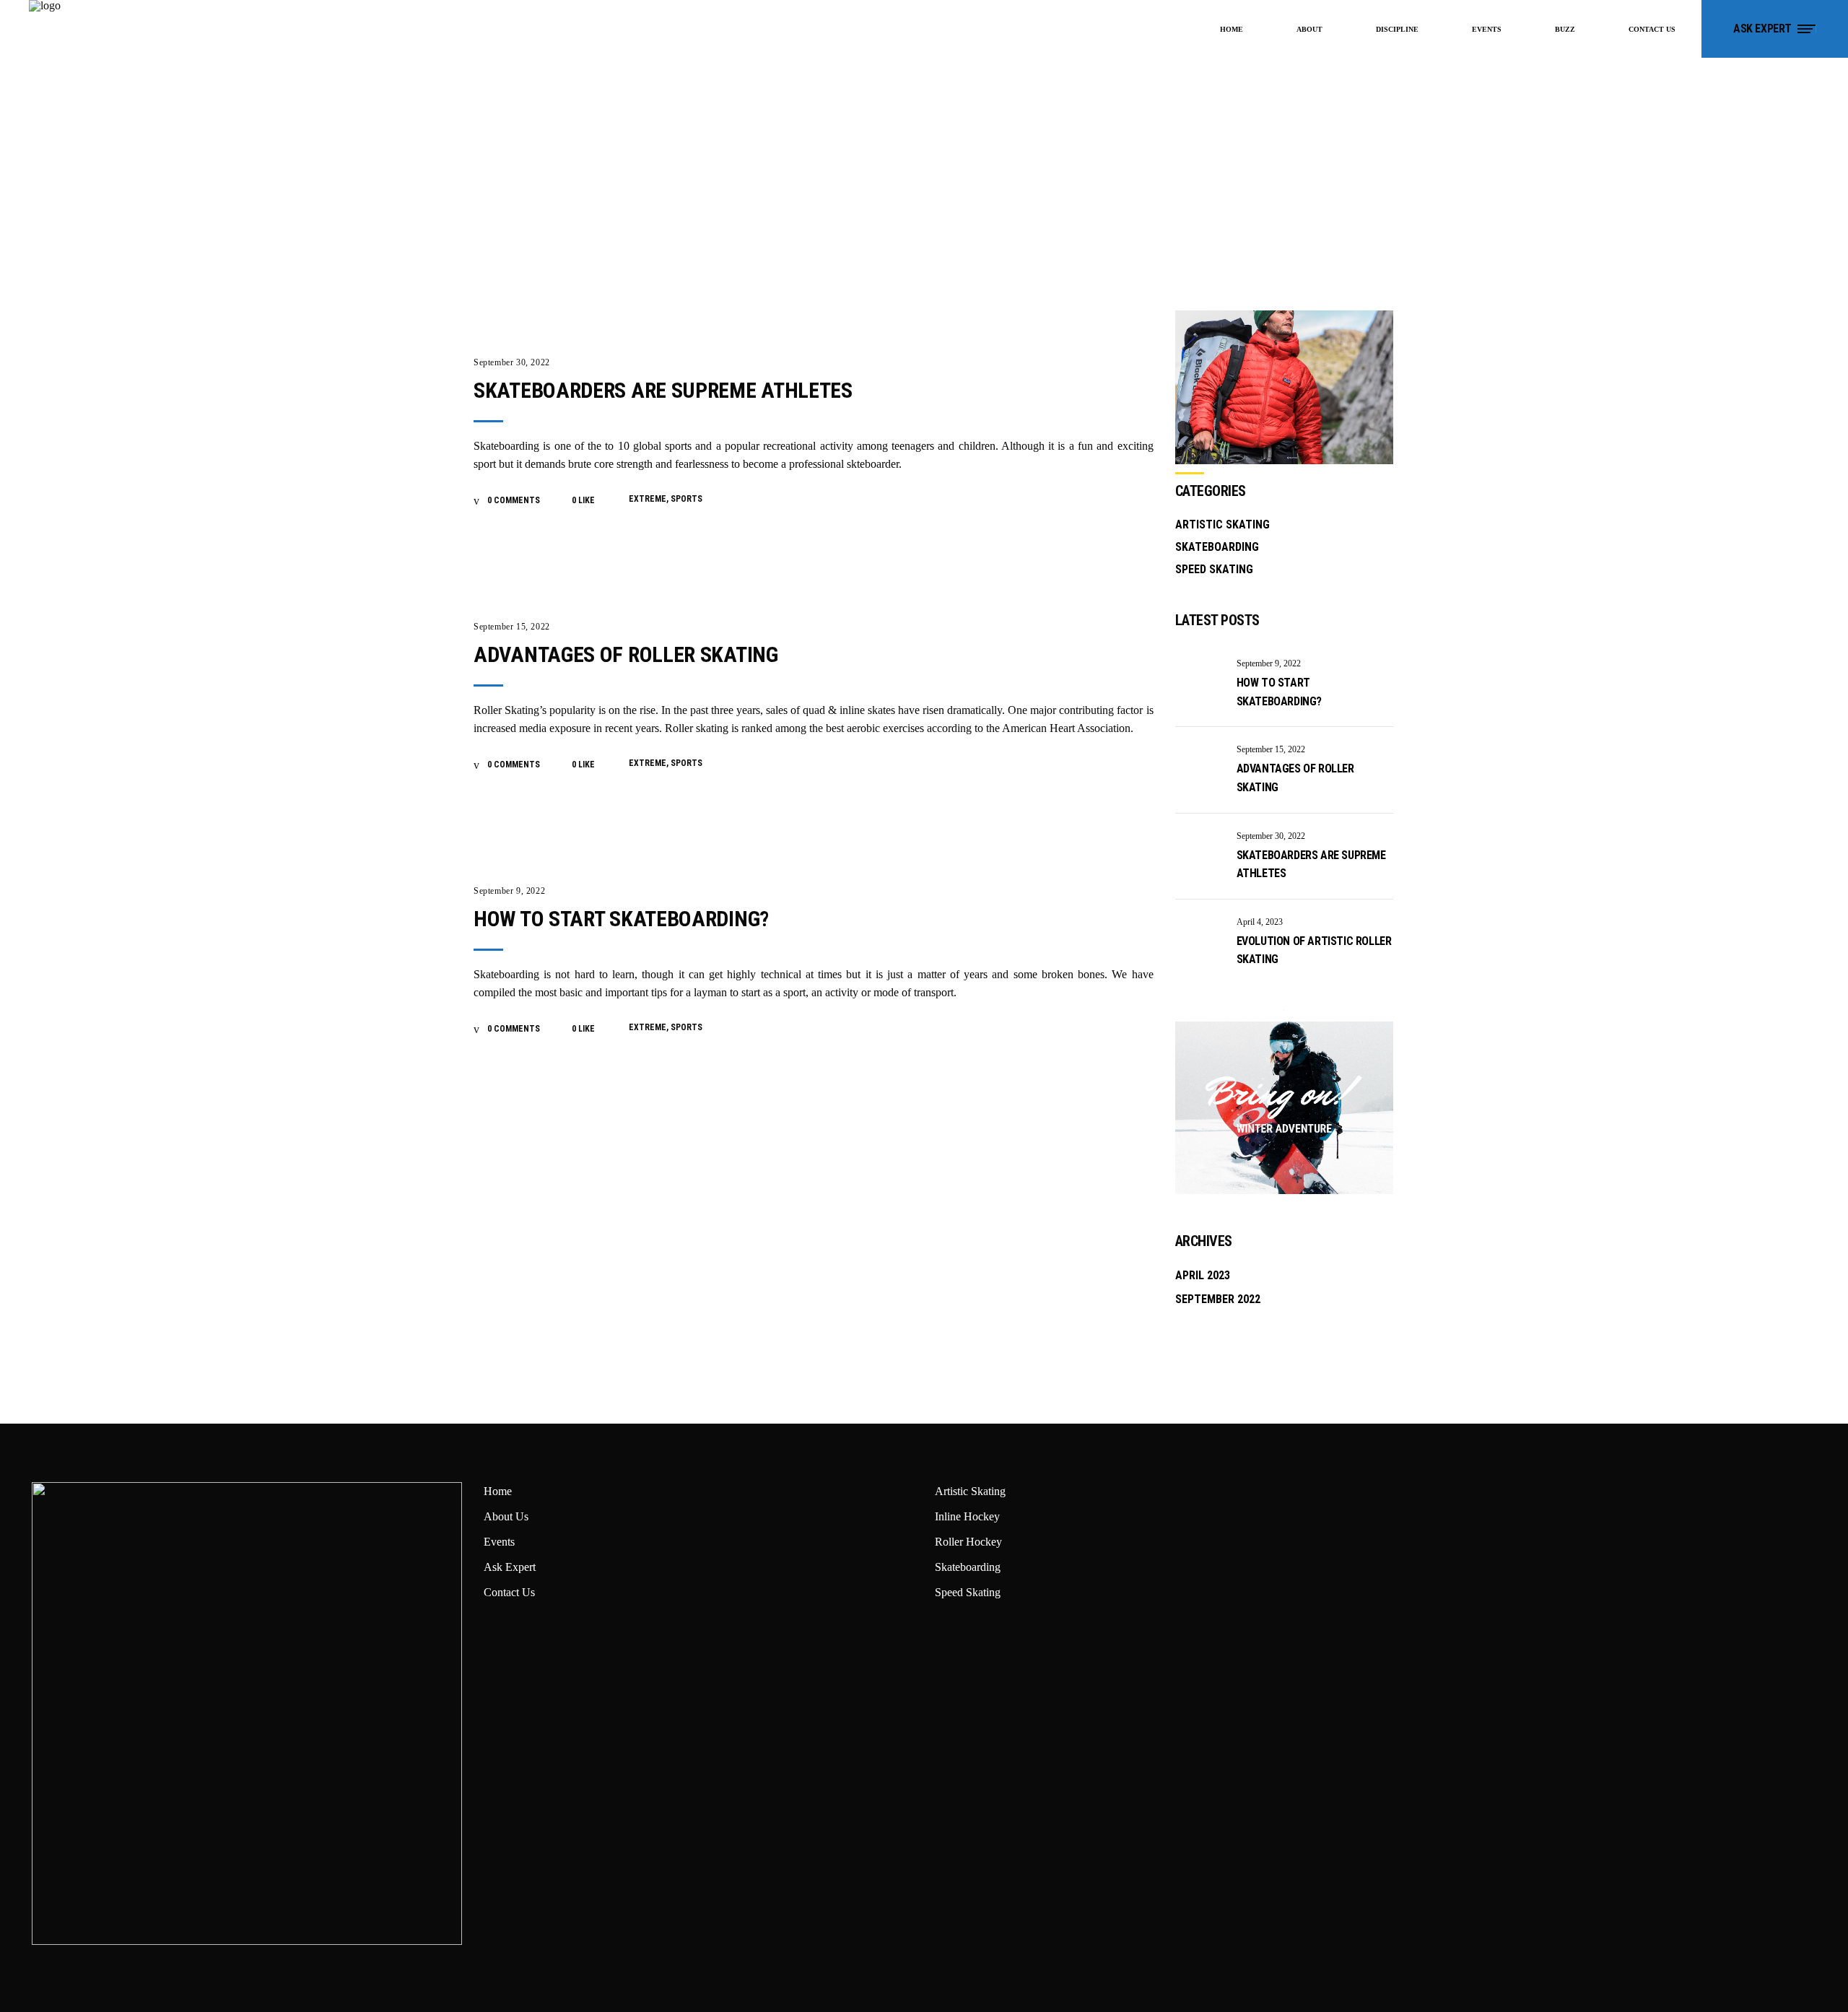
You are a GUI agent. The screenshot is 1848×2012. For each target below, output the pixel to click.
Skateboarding (1217, 547)
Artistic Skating (1222, 524)
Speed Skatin (965, 1592)
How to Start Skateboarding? (621, 919)
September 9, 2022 (509, 891)
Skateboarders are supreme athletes (663, 390)
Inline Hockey (967, 1516)
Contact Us (509, 1592)
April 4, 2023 (1260, 922)
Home (498, 1491)
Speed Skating (1214, 569)
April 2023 (1203, 1275)
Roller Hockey (968, 1542)
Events (499, 1542)
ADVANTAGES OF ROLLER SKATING (626, 654)
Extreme (648, 499)
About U (504, 1516)
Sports (687, 499)
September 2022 (1218, 1299)
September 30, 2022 (512, 362)
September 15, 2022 (512, 627)
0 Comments (513, 500)
